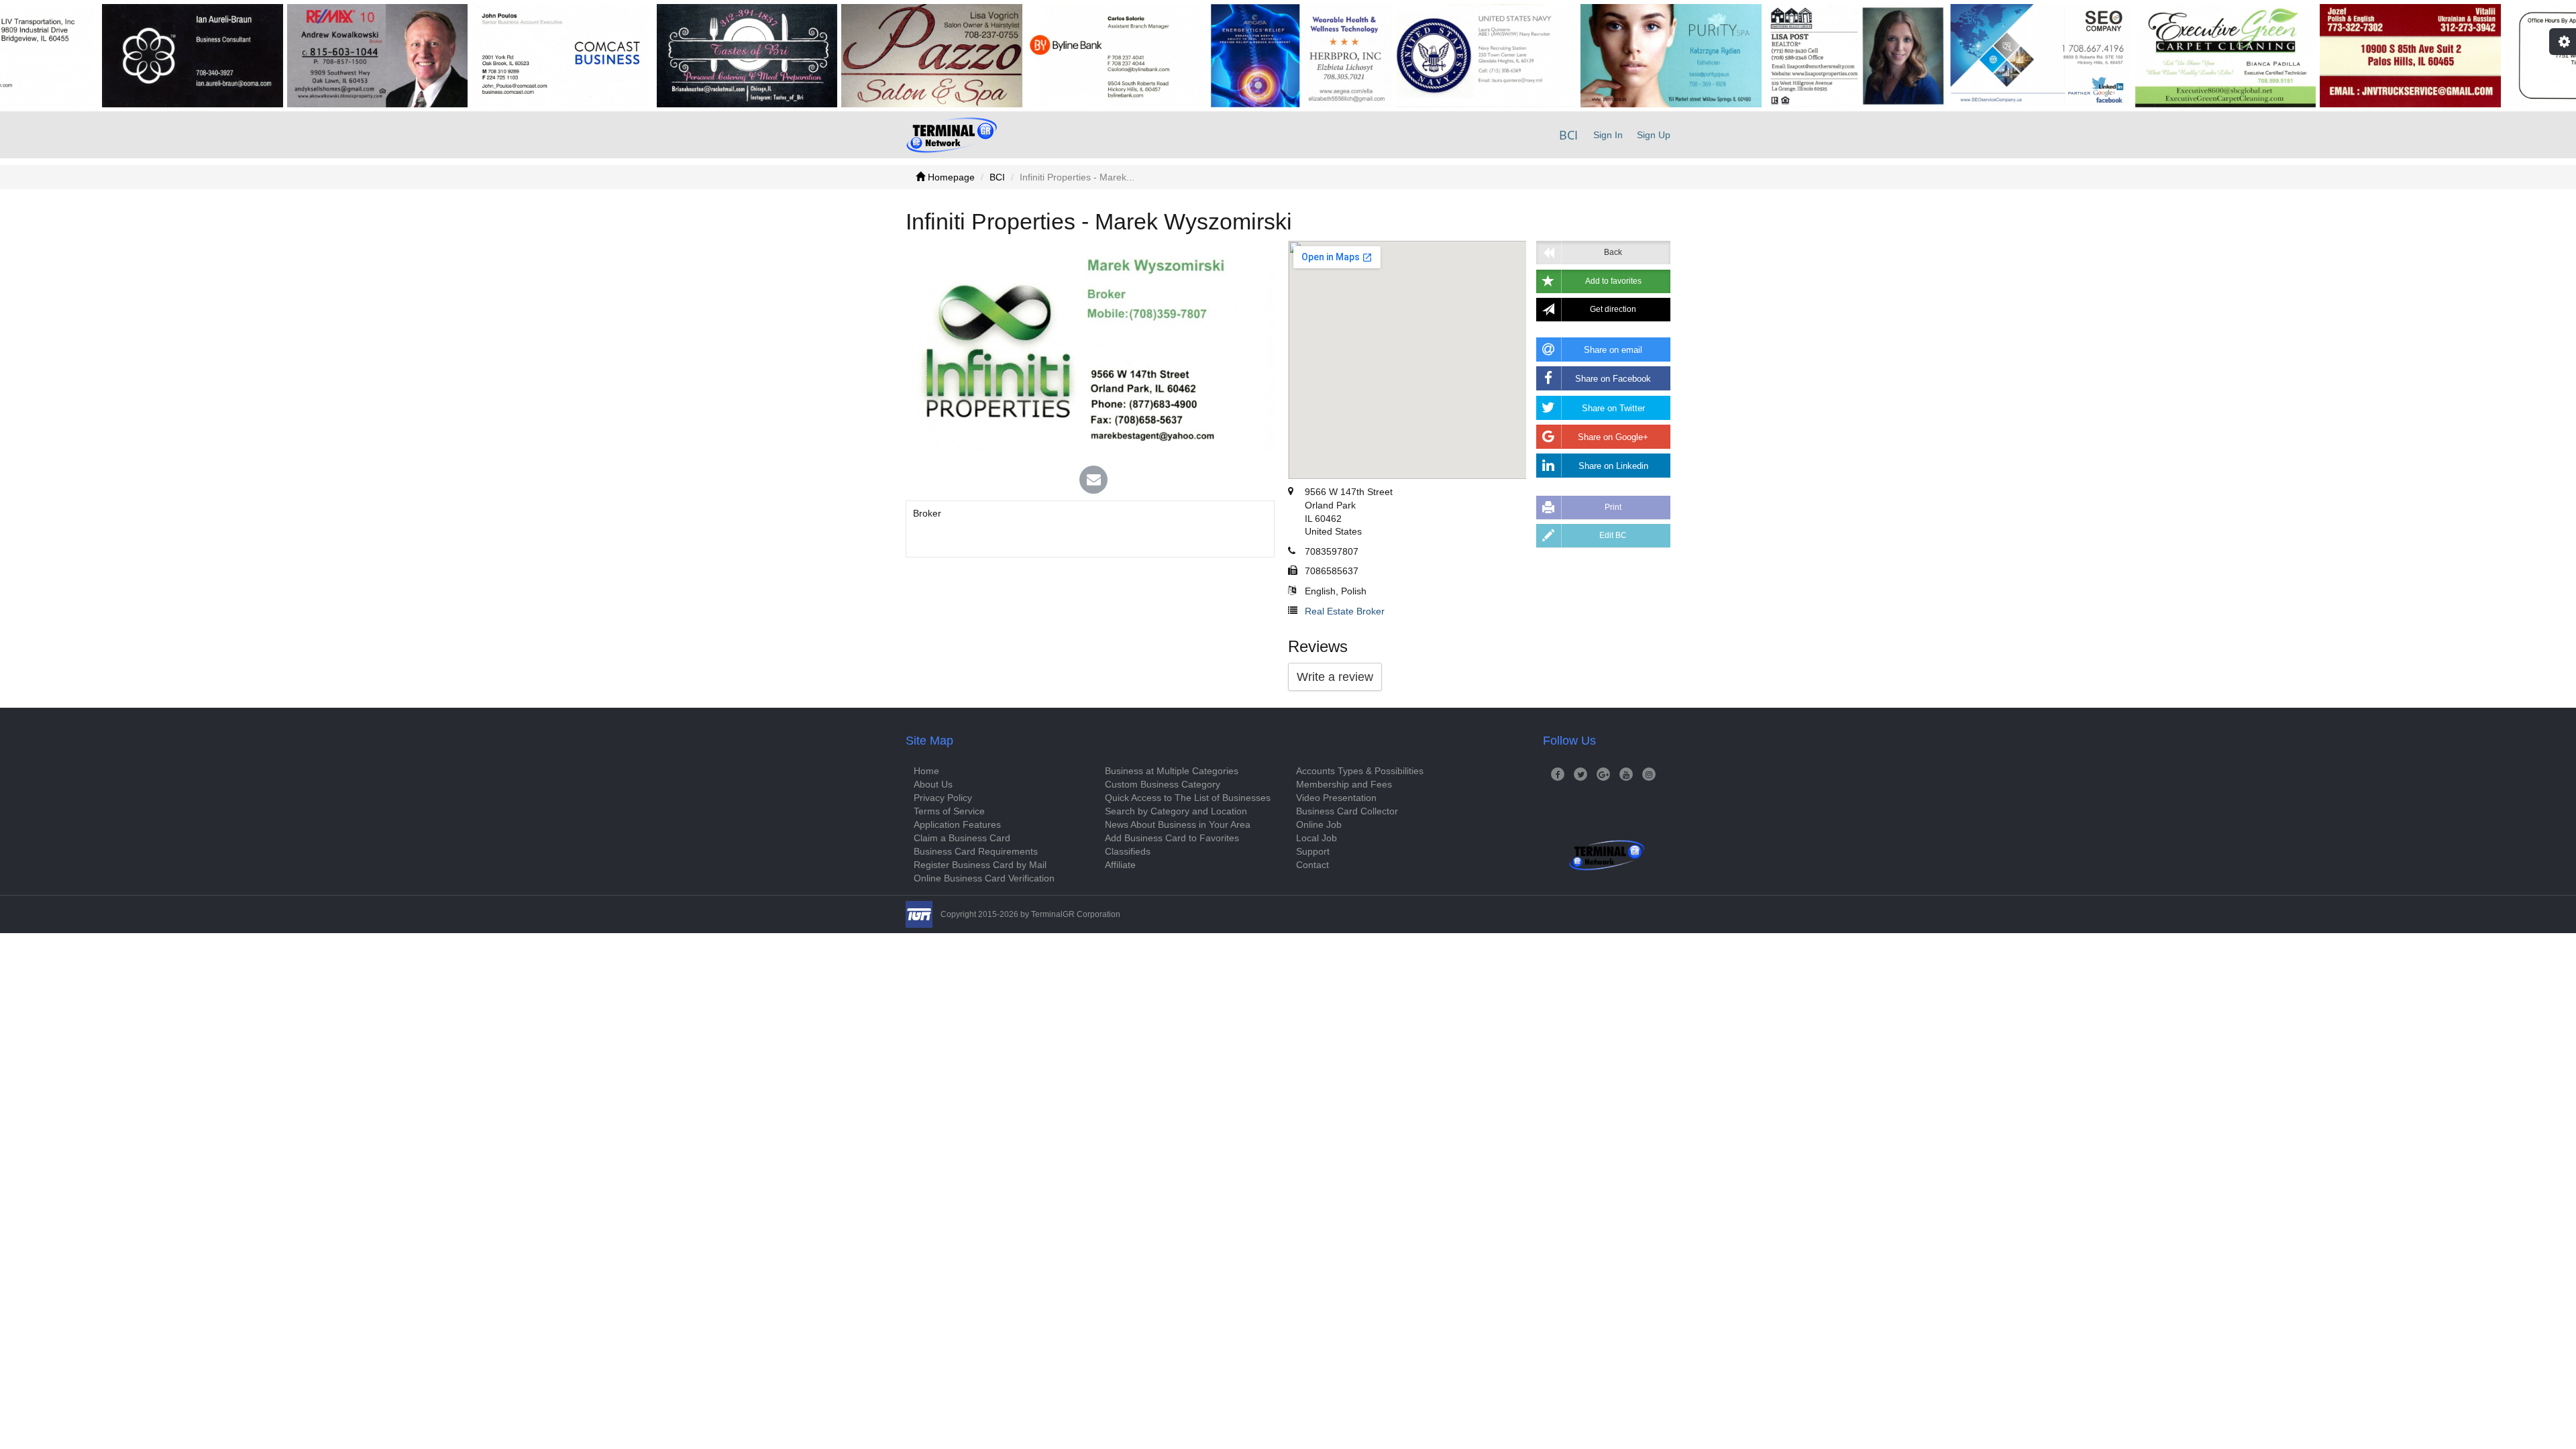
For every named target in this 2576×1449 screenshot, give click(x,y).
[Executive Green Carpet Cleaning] (2158, 56)
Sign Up (1654, 135)
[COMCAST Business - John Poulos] (494, 56)
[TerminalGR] (952, 135)
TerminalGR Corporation (1076, 914)
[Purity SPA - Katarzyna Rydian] (1603, 56)
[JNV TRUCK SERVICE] (2343, 56)
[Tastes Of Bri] (680, 56)
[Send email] (1093, 481)
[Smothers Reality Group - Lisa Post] (1788, 56)
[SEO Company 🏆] (1973, 56)
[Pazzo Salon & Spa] (864, 56)
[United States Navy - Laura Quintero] (1419, 56)
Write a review (1335, 677)
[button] (1603, 281)
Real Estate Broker (1345, 611)
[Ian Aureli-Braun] (125, 56)
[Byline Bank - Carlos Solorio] (1049, 56)
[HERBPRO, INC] (1234, 56)
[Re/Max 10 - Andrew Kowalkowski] (310, 56)
